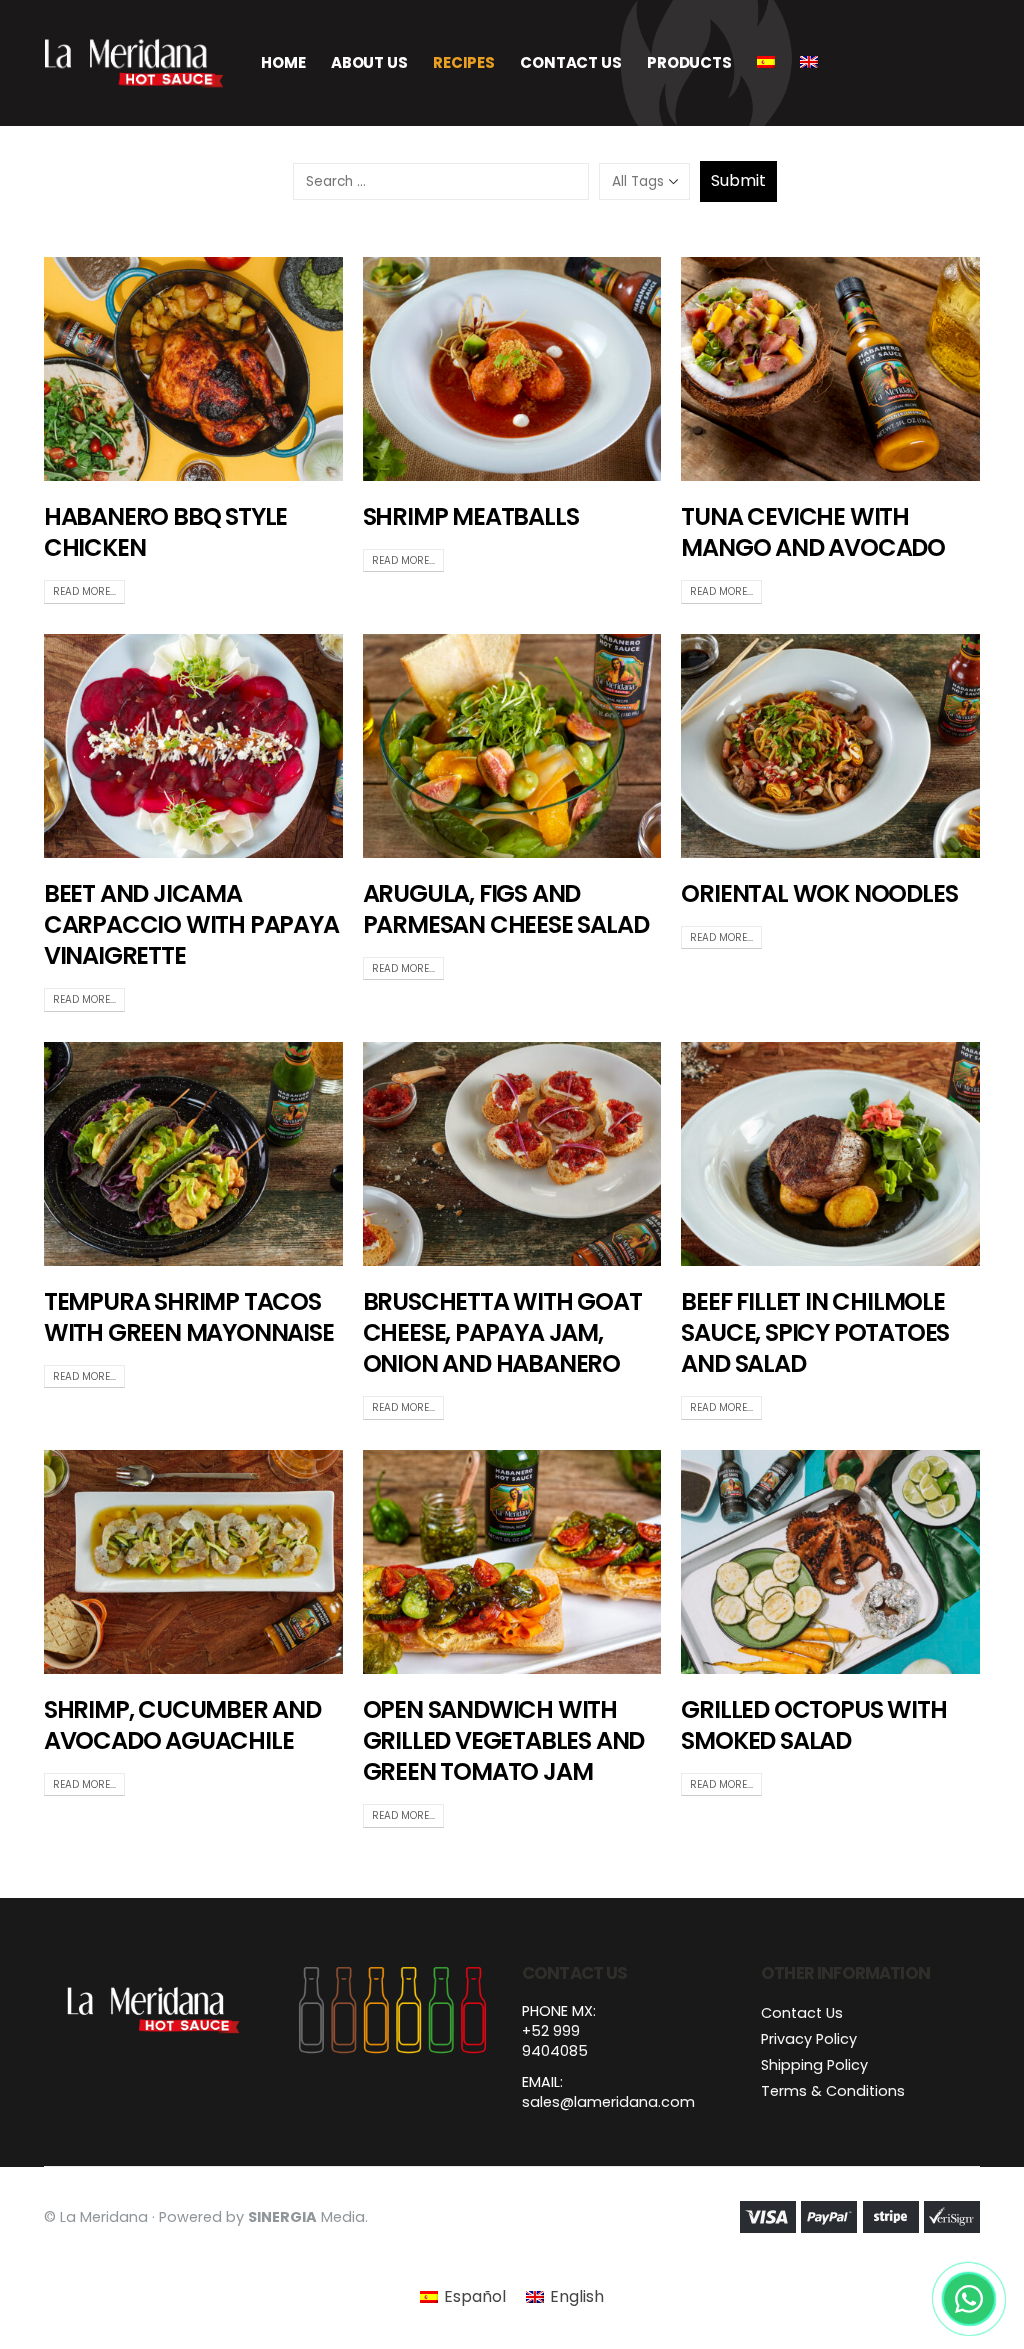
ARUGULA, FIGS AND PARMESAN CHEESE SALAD (506, 909)
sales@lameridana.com (608, 2102)
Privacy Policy (809, 2039)
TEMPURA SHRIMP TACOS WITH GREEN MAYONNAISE (189, 1317)
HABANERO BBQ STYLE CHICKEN (165, 532)
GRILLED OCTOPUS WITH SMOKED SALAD (813, 1725)
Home (283, 62)
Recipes (464, 62)
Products (689, 62)
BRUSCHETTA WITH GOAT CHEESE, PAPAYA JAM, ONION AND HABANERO (502, 1332)
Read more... (84, 591)
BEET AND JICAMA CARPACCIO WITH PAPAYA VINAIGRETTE (191, 924)
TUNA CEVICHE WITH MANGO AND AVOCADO (813, 532)
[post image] (193, 369)
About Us (369, 62)
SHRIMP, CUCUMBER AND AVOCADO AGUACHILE (182, 1725)
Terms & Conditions (833, 2091)
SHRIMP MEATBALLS (471, 516)
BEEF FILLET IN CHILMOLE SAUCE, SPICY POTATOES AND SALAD (815, 1332)
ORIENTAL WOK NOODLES (819, 893)
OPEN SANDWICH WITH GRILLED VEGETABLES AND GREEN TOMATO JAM (504, 1740)
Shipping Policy (814, 2065)
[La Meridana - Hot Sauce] (134, 63)
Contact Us (571, 62)
